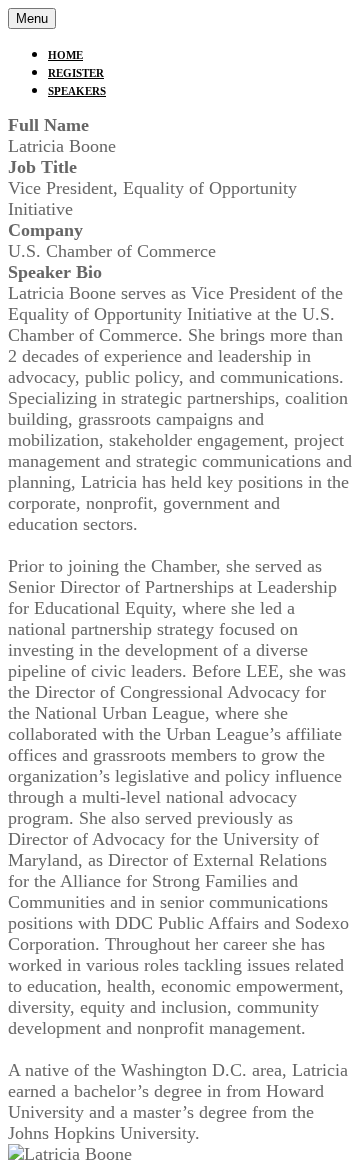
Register (76, 73)
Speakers (77, 91)
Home (65, 55)
